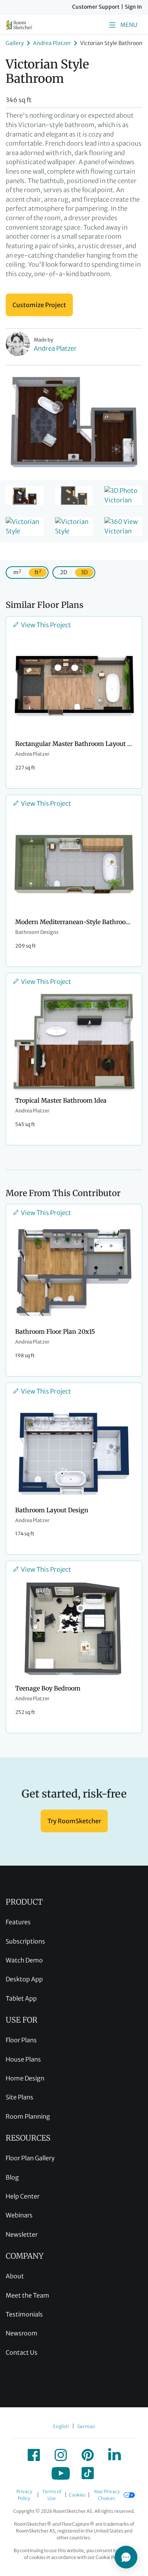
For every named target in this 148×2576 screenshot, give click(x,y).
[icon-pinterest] (88, 2455)
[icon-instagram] (61, 2455)
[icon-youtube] (61, 2473)
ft (38, 572)
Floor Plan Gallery (30, 2158)
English (61, 2426)
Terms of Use (52, 2495)
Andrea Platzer (52, 43)
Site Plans (20, 2097)
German (86, 2426)
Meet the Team (28, 2295)
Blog (12, 2177)
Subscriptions (25, 1941)
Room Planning (28, 2116)
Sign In (133, 7)
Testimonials (24, 2314)
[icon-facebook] (34, 2455)
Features (18, 1922)
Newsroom (22, 2333)
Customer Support (96, 7)
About (15, 2276)
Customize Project (39, 305)
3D (84, 572)
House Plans (23, 2059)
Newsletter (22, 2234)
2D (64, 572)
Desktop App (24, 1979)
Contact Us (22, 2352)
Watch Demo (24, 1960)
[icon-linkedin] (115, 2455)
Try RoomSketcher (74, 1821)
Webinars (19, 2215)
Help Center (23, 2196)
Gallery (15, 43)
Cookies (77, 2495)
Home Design (25, 2078)
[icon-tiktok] (88, 2473)
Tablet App (21, 1998)
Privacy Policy (24, 2495)
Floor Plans (21, 2040)
